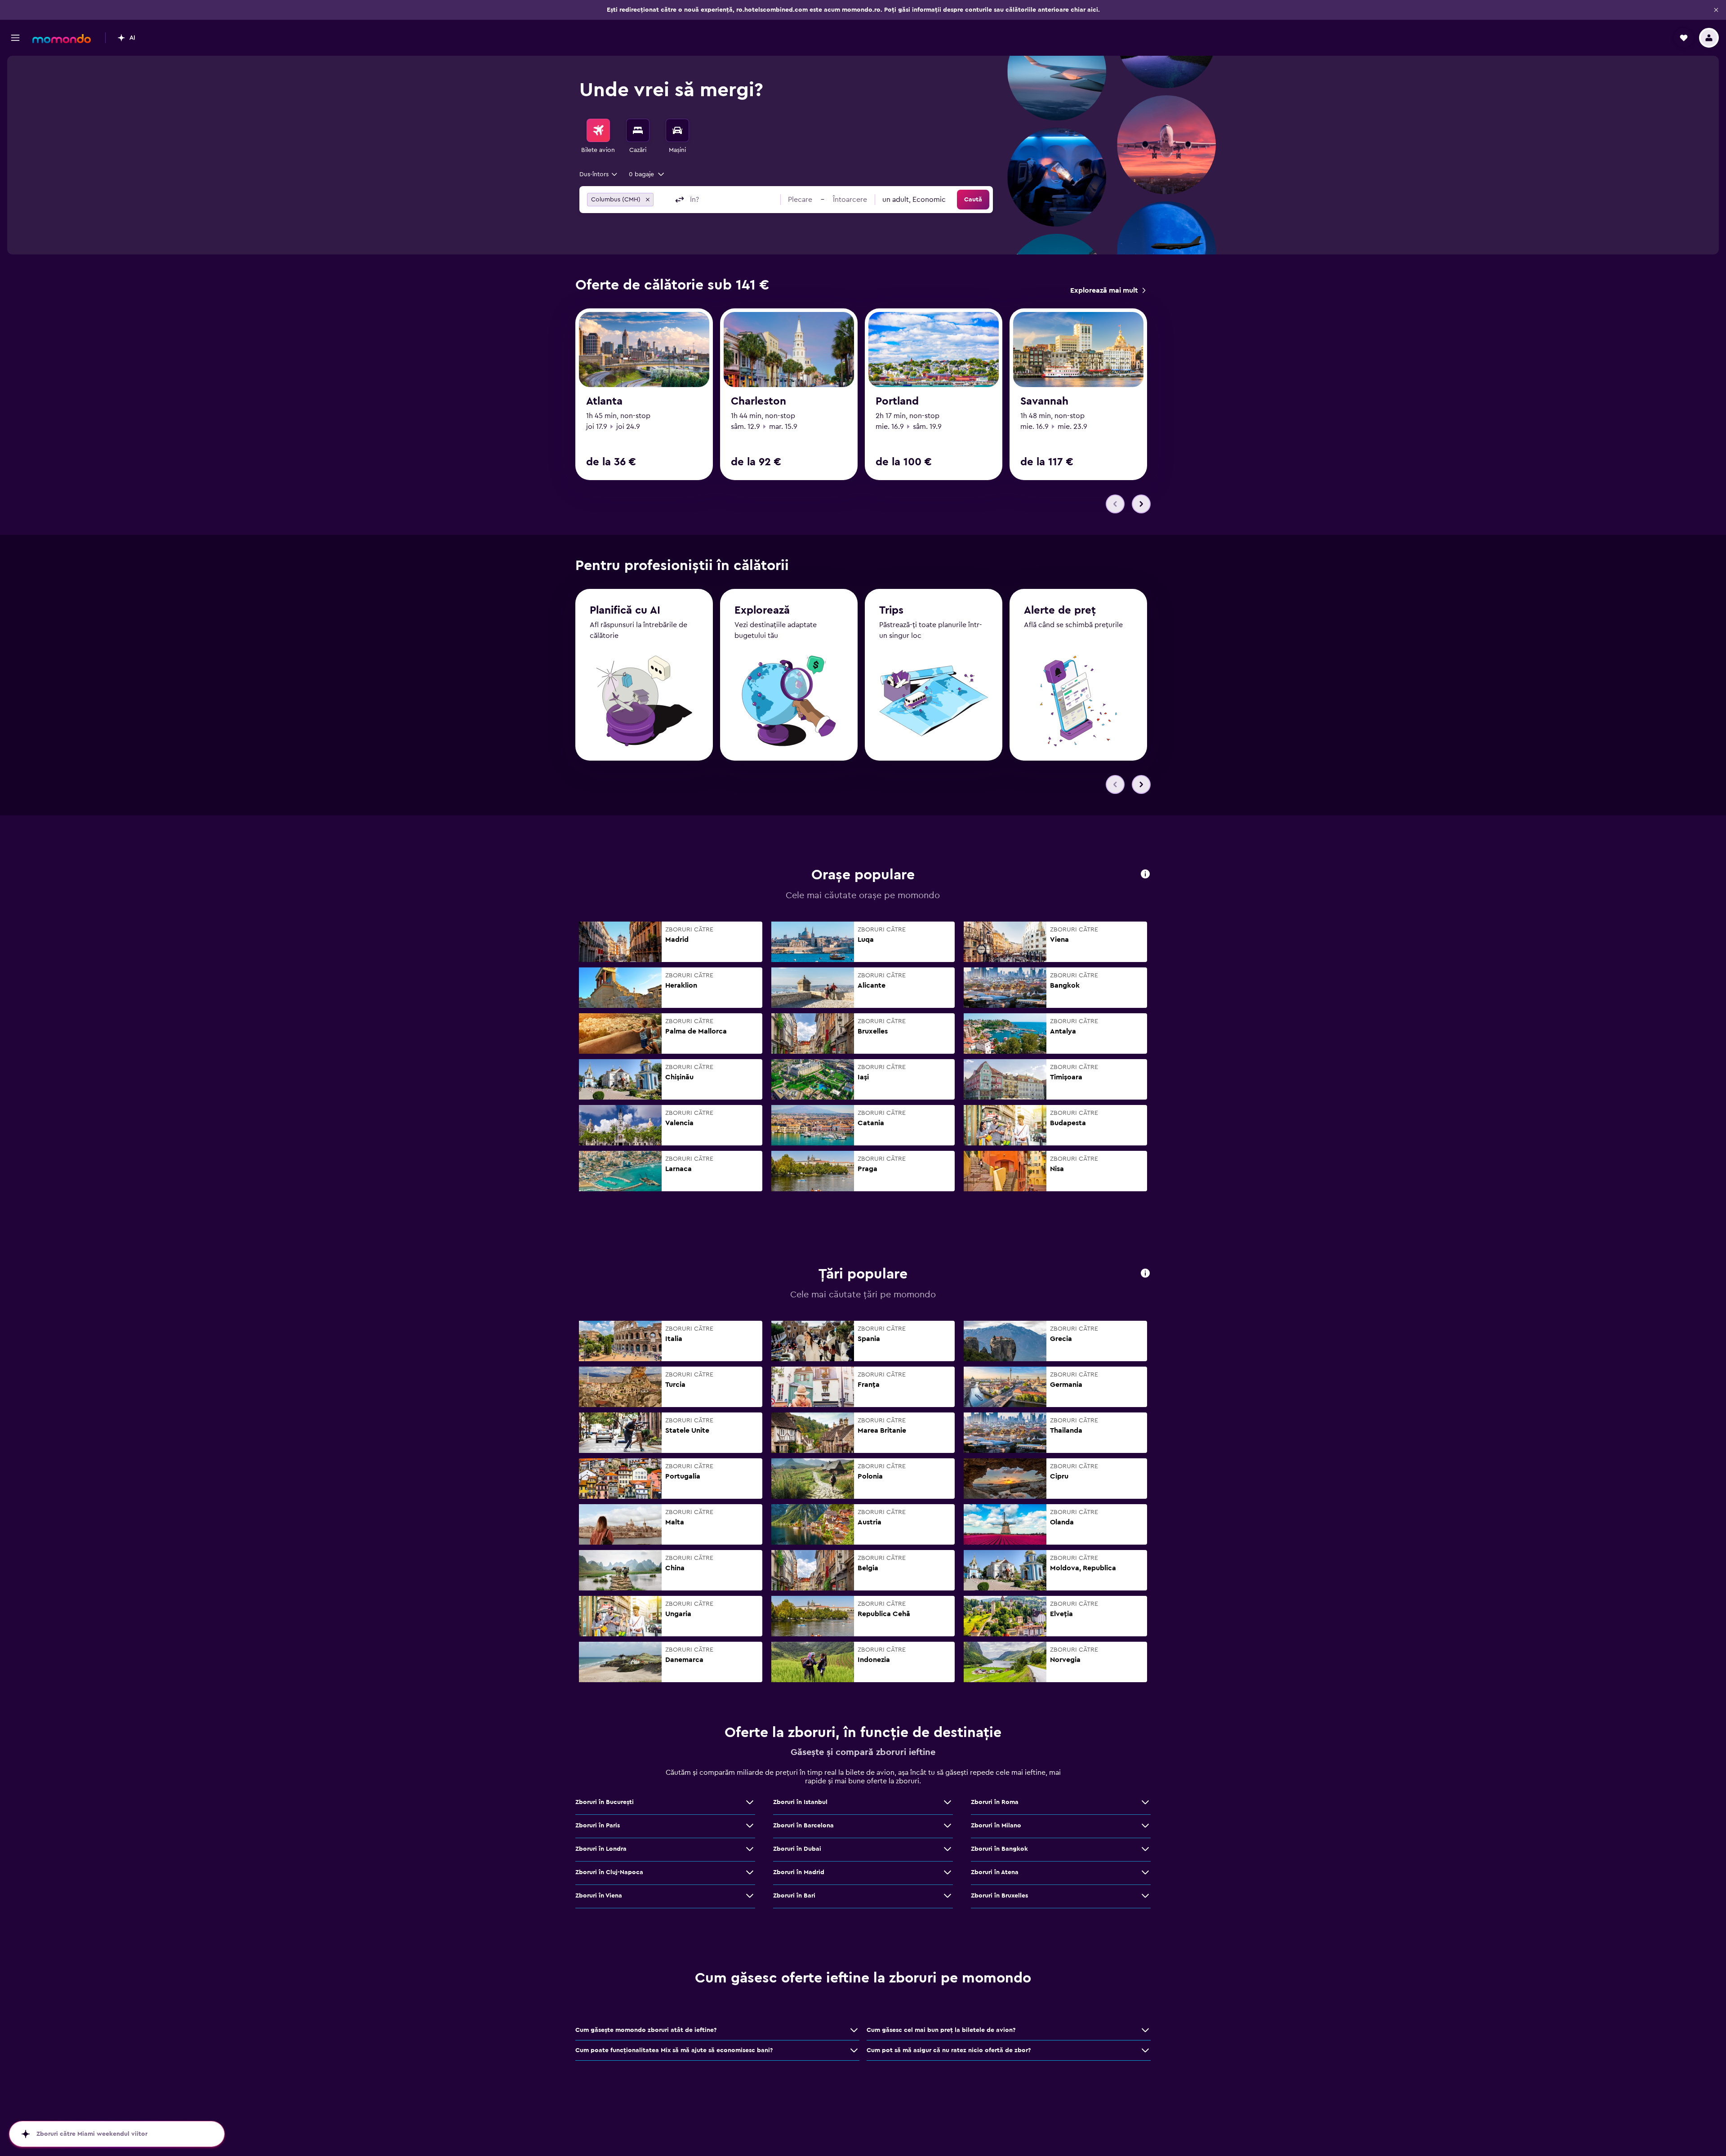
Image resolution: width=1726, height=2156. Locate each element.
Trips (891, 610)
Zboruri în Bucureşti (605, 1802)
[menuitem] (598, 137)
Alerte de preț (1060, 610)
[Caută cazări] (638, 130)
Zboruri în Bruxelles (999, 1896)
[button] (1716, 10)
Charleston (758, 401)
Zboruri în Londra (601, 1849)
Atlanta (604, 401)
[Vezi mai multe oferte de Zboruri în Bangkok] (1145, 1849)
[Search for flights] (598, 130)
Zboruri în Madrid (799, 1872)
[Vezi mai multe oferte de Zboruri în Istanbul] (948, 1802)
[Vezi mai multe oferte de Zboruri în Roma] (1145, 1802)
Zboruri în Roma (995, 1802)
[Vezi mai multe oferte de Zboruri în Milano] (1145, 1826)
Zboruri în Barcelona (803, 1826)
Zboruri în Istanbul (800, 1802)
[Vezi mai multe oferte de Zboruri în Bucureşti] (750, 1802)
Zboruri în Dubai (797, 1849)
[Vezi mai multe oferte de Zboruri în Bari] (948, 1896)
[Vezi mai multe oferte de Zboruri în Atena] (1145, 1872)
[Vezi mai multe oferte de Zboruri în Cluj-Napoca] (750, 1872)
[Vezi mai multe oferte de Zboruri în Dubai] (948, 1849)
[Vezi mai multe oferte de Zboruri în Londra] (750, 1849)
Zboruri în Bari (794, 1896)
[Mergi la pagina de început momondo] (62, 39)
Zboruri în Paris (598, 1826)
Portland (897, 401)
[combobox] (599, 174)
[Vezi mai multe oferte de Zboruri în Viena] (750, 1896)
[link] (1108, 290)
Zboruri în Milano (996, 1826)
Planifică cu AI (625, 610)
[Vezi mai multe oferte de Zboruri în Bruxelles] (1145, 1896)
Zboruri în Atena (995, 1872)
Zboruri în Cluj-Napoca (609, 1872)
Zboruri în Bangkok (999, 1849)
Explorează (762, 610)
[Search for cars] (677, 130)
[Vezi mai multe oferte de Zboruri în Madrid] (948, 1872)
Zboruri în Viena (599, 1896)
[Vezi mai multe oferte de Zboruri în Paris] (750, 1826)
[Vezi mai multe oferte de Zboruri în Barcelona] (948, 1826)
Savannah (1044, 401)
